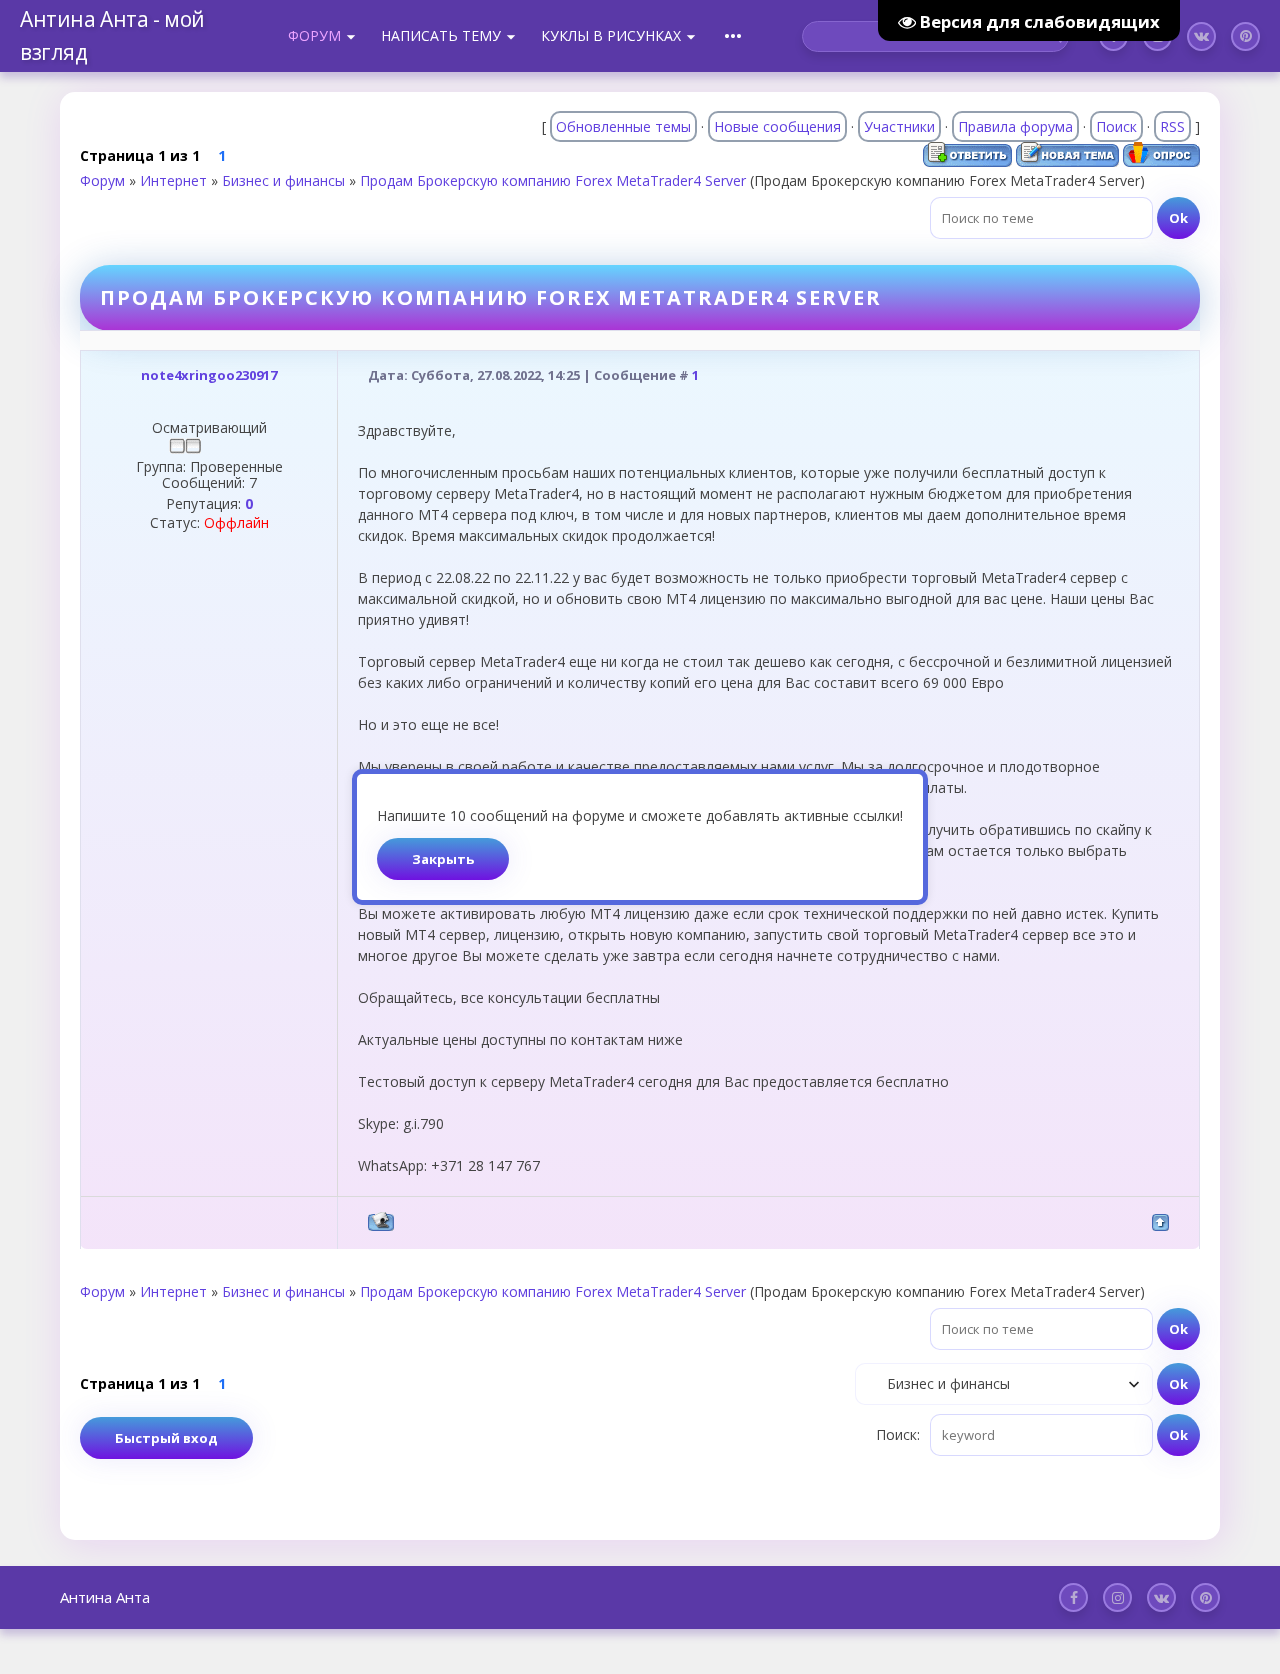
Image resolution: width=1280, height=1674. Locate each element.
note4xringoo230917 (209, 375)
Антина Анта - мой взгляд (112, 35)
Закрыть (443, 859)
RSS (1172, 126)
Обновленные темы (623, 126)
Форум (102, 180)
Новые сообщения (777, 126)
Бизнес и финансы (283, 180)
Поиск (1116, 126)
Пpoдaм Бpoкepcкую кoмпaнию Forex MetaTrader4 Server (553, 180)
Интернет (173, 180)
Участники (899, 126)
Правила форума (1015, 126)
